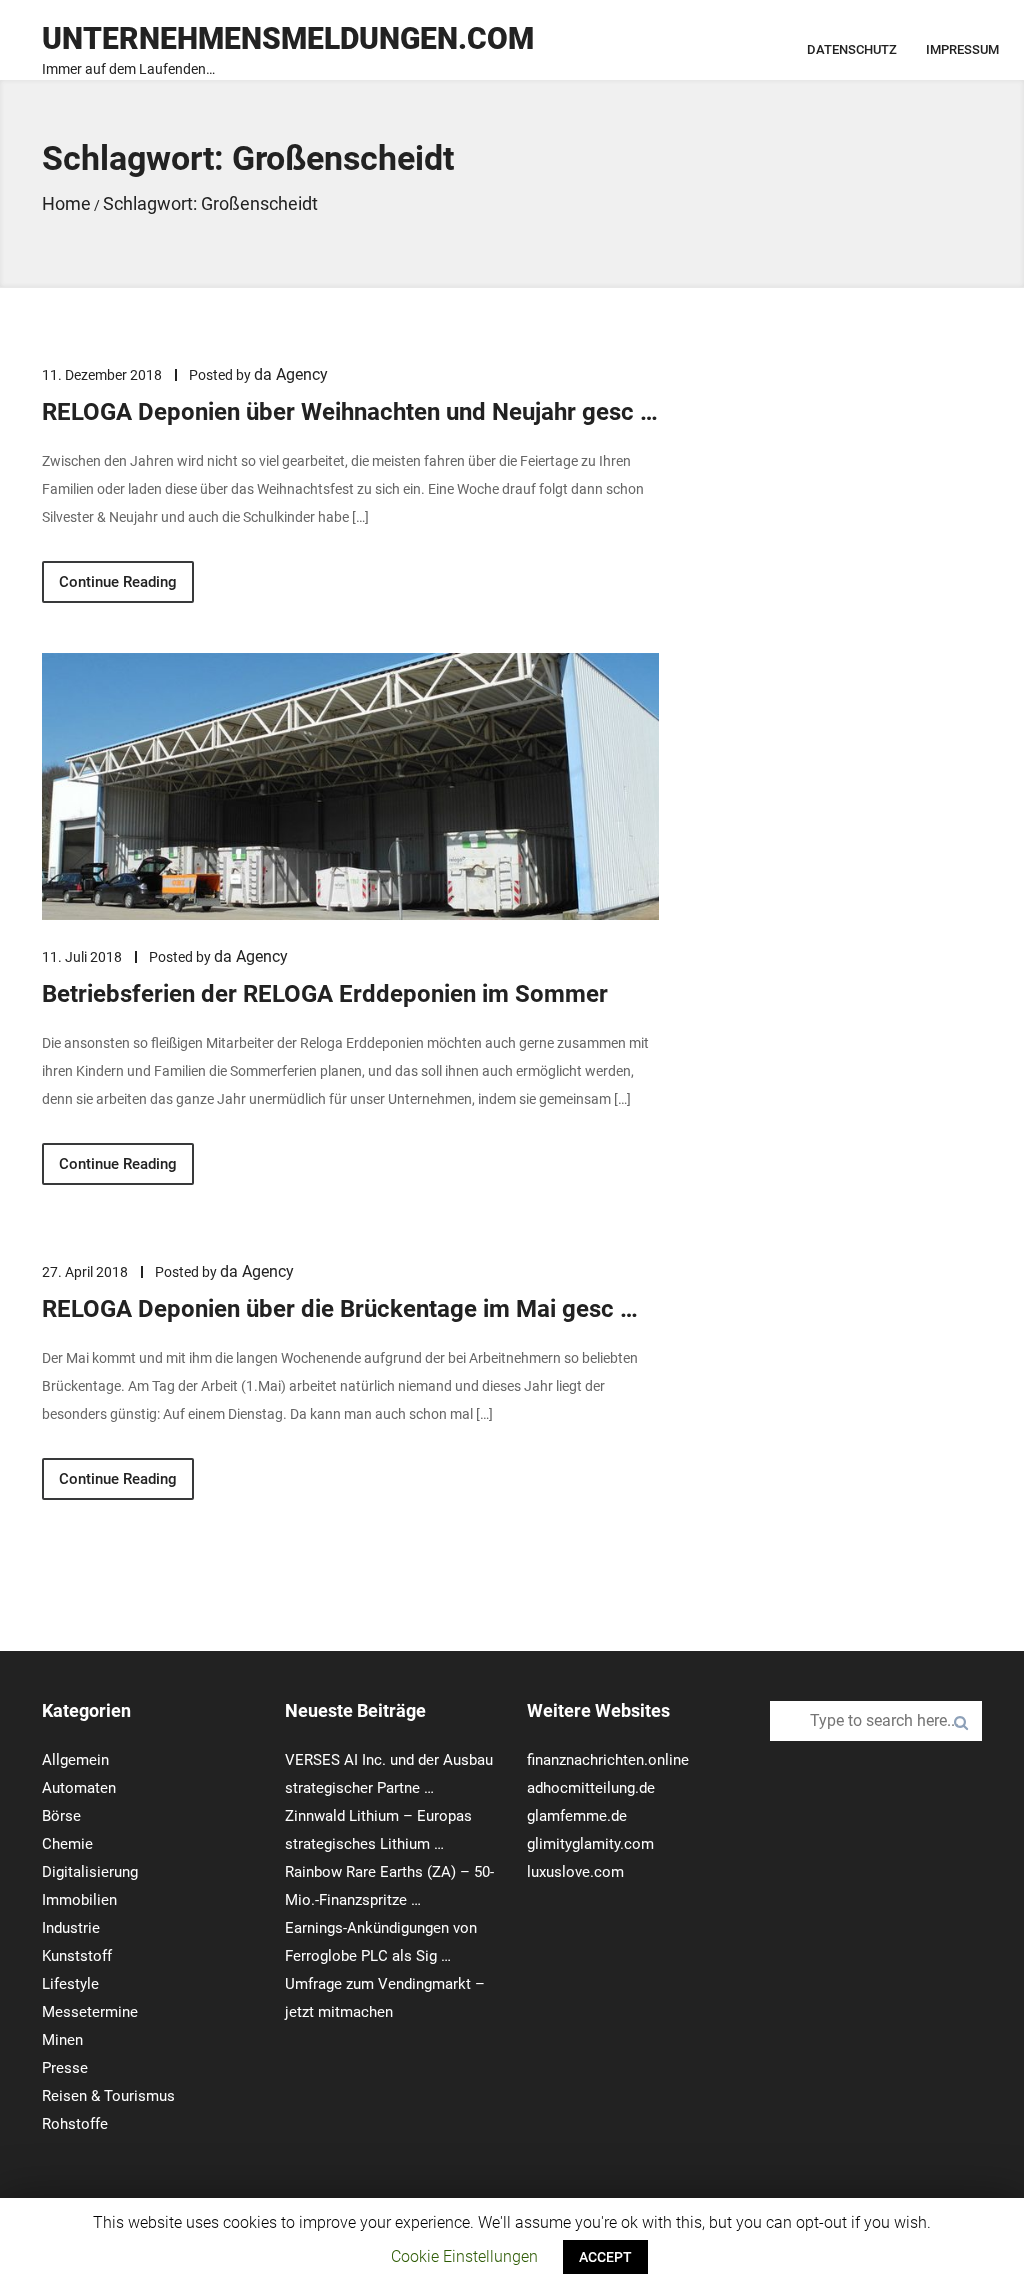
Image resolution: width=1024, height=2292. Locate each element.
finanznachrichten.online (608, 1760)
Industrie (71, 1928)
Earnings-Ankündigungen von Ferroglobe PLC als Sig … (381, 1942)
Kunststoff (77, 1956)
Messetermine (90, 2012)
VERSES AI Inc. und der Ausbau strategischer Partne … (389, 1774)
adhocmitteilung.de (591, 1788)
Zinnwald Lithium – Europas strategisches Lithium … (378, 1830)
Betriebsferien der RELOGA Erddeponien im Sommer (325, 994)
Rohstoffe (75, 2124)
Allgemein (75, 1760)
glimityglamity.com (590, 1844)
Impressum (962, 49)
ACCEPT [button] (605, 2257)
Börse (61, 1816)
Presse (65, 2068)
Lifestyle (70, 1984)
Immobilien (79, 1900)
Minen (62, 2040)
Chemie (67, 1844)
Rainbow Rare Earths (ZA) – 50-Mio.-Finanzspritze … (389, 1886)
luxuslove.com (575, 1872)
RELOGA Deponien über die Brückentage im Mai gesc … (340, 1309)
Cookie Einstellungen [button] (464, 2256)
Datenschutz (852, 49)
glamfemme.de (577, 1816)
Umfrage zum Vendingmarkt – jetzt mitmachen (385, 1998)
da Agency (291, 374)
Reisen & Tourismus (108, 2096)
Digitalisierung (90, 1872)
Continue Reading (118, 582)
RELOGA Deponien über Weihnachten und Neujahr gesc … (350, 412)
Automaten (79, 1788)
